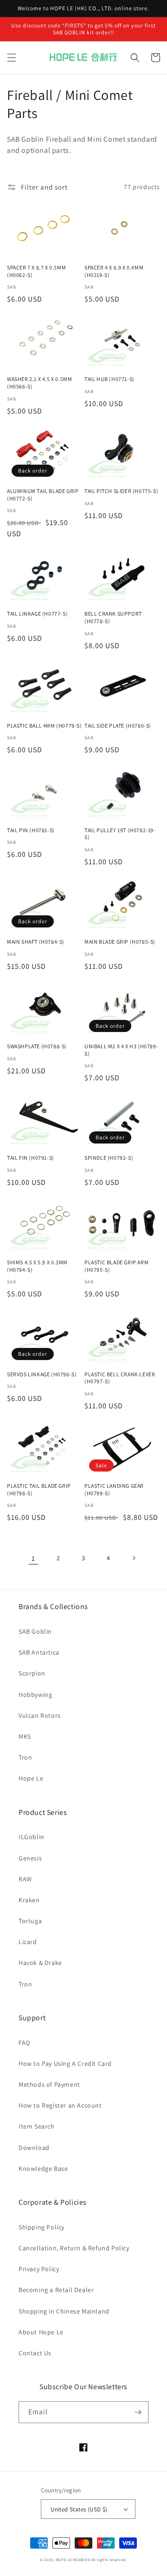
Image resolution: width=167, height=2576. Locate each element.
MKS (25, 1736)
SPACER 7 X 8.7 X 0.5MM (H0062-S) (36, 271)
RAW (25, 1879)
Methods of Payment (49, 2084)
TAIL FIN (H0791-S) (31, 1158)
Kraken (29, 1900)
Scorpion (32, 1673)
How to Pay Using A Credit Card (65, 2063)
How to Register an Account (60, 2105)
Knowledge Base (43, 2169)
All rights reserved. (109, 2560)
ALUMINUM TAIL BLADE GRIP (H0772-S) (43, 495)
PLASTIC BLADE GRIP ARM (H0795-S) (116, 1266)
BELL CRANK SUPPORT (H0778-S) (113, 617)
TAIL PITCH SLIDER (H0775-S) (121, 491)
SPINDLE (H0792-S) (109, 1158)
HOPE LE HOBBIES (73, 2560)
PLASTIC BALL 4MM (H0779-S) (45, 726)
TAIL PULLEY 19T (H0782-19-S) (120, 834)
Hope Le (31, 1778)
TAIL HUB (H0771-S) (109, 379)
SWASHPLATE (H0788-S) (37, 1046)
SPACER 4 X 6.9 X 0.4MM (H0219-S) (114, 271)
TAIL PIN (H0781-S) (31, 830)
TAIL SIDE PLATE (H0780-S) (118, 726)
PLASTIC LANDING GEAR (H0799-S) (114, 1489)
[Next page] (134, 1558)
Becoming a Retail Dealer (56, 2290)
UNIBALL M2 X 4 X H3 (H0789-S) (121, 1050)
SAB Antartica (39, 1652)
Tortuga (30, 1921)
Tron (25, 1757)
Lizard (28, 1942)
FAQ (24, 2043)
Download (34, 2148)
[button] (12, 58)
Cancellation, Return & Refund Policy (74, 2248)
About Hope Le (41, 2332)
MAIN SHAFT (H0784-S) (36, 942)
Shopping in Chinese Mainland (64, 2311)
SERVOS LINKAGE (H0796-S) (42, 1374)
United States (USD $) (79, 2509)
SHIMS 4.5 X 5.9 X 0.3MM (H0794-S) (37, 1266)
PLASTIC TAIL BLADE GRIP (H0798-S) (39, 1489)
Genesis (30, 1858)
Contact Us (35, 2353)
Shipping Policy (42, 2227)
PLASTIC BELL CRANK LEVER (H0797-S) (120, 1378)
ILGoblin (32, 1837)
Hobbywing (35, 1695)
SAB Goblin (35, 1631)
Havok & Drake (40, 1963)
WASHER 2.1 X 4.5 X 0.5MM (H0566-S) (39, 383)
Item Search (37, 2126)
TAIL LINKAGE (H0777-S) (37, 614)
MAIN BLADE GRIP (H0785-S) (120, 942)
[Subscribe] (138, 2412)
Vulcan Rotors (40, 1715)
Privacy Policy (39, 2269)
